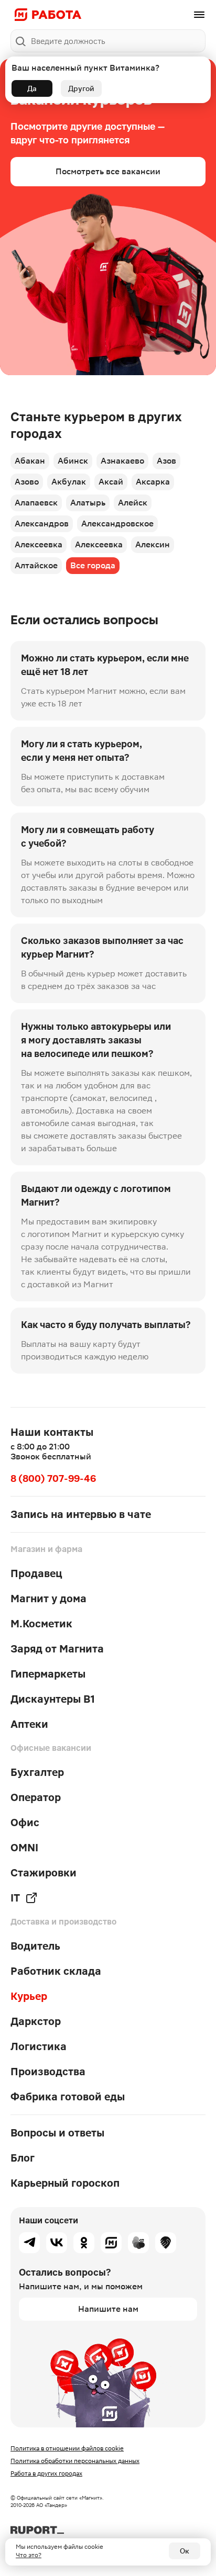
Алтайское (36, 565)
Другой (81, 88)
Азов (166, 461)
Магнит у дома (48, 1599)
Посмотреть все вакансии (108, 171)
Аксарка (153, 482)
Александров (42, 524)
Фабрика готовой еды (68, 2097)
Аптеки (29, 1724)
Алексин (153, 544)
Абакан (30, 461)
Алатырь (88, 503)
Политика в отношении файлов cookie (67, 2448)
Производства (48, 2072)
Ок (185, 2551)
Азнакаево (122, 461)
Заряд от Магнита (57, 1649)
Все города (93, 565)
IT (15, 1898)
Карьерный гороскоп (65, 2183)
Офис (25, 1823)
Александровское (117, 524)
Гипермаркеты (48, 1674)
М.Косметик (41, 1624)
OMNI (24, 1848)
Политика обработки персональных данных (75, 2461)
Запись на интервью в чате (81, 1514)
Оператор (36, 1797)
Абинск (73, 461)
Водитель (35, 1946)
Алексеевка (39, 544)
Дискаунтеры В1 (53, 1699)
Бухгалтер (37, 1772)
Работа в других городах (46, 2473)
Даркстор (36, 2021)
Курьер (29, 1996)
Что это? (29, 2555)
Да (32, 88)
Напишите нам (108, 2309)
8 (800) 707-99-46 (53, 1478)
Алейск (133, 503)
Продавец (36, 1573)
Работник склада (56, 1971)
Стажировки (44, 1873)
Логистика (39, 2046)
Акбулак (69, 482)
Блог (23, 2158)
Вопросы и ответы (57, 2133)
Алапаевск (36, 503)
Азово (27, 482)
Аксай (111, 482)
